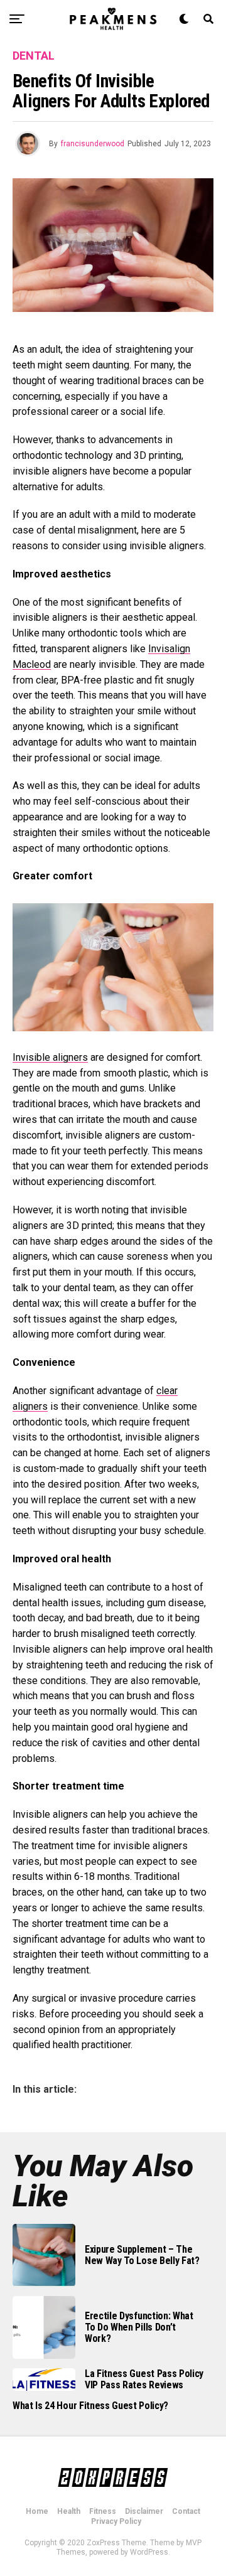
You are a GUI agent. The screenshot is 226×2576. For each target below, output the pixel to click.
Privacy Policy (116, 2521)
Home (37, 2511)
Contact (186, 2511)
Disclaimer (144, 2511)
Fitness (103, 2511)
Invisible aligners (50, 1057)
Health (69, 2511)
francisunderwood (93, 144)
